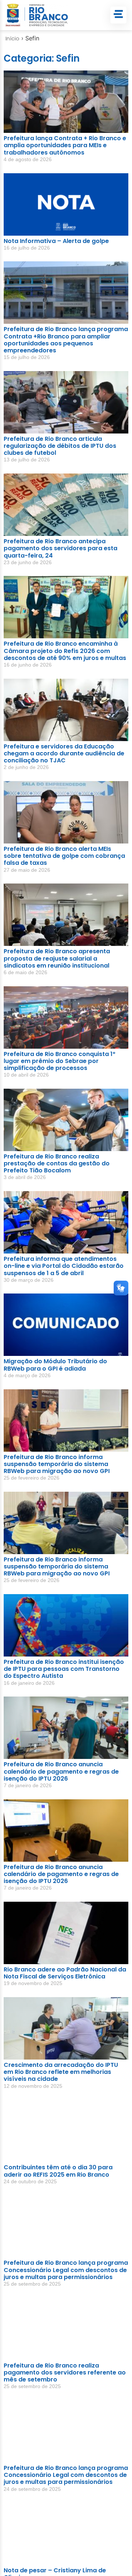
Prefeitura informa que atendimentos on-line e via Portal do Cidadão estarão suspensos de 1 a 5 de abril (64, 1266)
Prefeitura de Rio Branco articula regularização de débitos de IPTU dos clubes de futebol (60, 446)
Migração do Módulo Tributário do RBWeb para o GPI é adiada (55, 1365)
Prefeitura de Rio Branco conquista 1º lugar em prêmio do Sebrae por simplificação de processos (60, 1061)
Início (12, 39)
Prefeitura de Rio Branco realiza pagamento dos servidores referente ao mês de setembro (65, 2372)
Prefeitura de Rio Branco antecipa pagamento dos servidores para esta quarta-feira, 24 (60, 548)
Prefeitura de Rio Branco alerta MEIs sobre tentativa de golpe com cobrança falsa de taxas (64, 856)
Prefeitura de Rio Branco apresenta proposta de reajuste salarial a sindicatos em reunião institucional (57, 958)
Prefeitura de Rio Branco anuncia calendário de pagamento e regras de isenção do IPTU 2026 (61, 1771)
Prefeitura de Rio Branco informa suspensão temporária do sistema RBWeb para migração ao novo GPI (57, 1464)
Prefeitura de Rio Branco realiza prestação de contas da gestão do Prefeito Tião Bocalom (57, 1163)
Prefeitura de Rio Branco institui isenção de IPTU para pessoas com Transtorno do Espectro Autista (64, 1669)
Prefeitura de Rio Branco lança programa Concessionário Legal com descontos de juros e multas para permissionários (66, 2270)
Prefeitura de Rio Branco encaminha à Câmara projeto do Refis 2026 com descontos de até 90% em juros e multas (65, 651)
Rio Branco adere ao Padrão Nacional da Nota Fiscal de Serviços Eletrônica (65, 1973)
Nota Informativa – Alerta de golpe (56, 241)
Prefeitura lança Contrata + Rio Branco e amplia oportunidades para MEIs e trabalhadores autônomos (65, 145)
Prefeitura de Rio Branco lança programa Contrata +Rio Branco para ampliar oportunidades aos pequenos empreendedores (66, 340)
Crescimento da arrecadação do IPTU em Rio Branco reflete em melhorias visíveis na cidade (61, 2072)
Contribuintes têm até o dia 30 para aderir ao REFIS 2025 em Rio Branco (58, 2171)
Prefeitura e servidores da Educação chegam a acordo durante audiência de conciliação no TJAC (64, 753)
